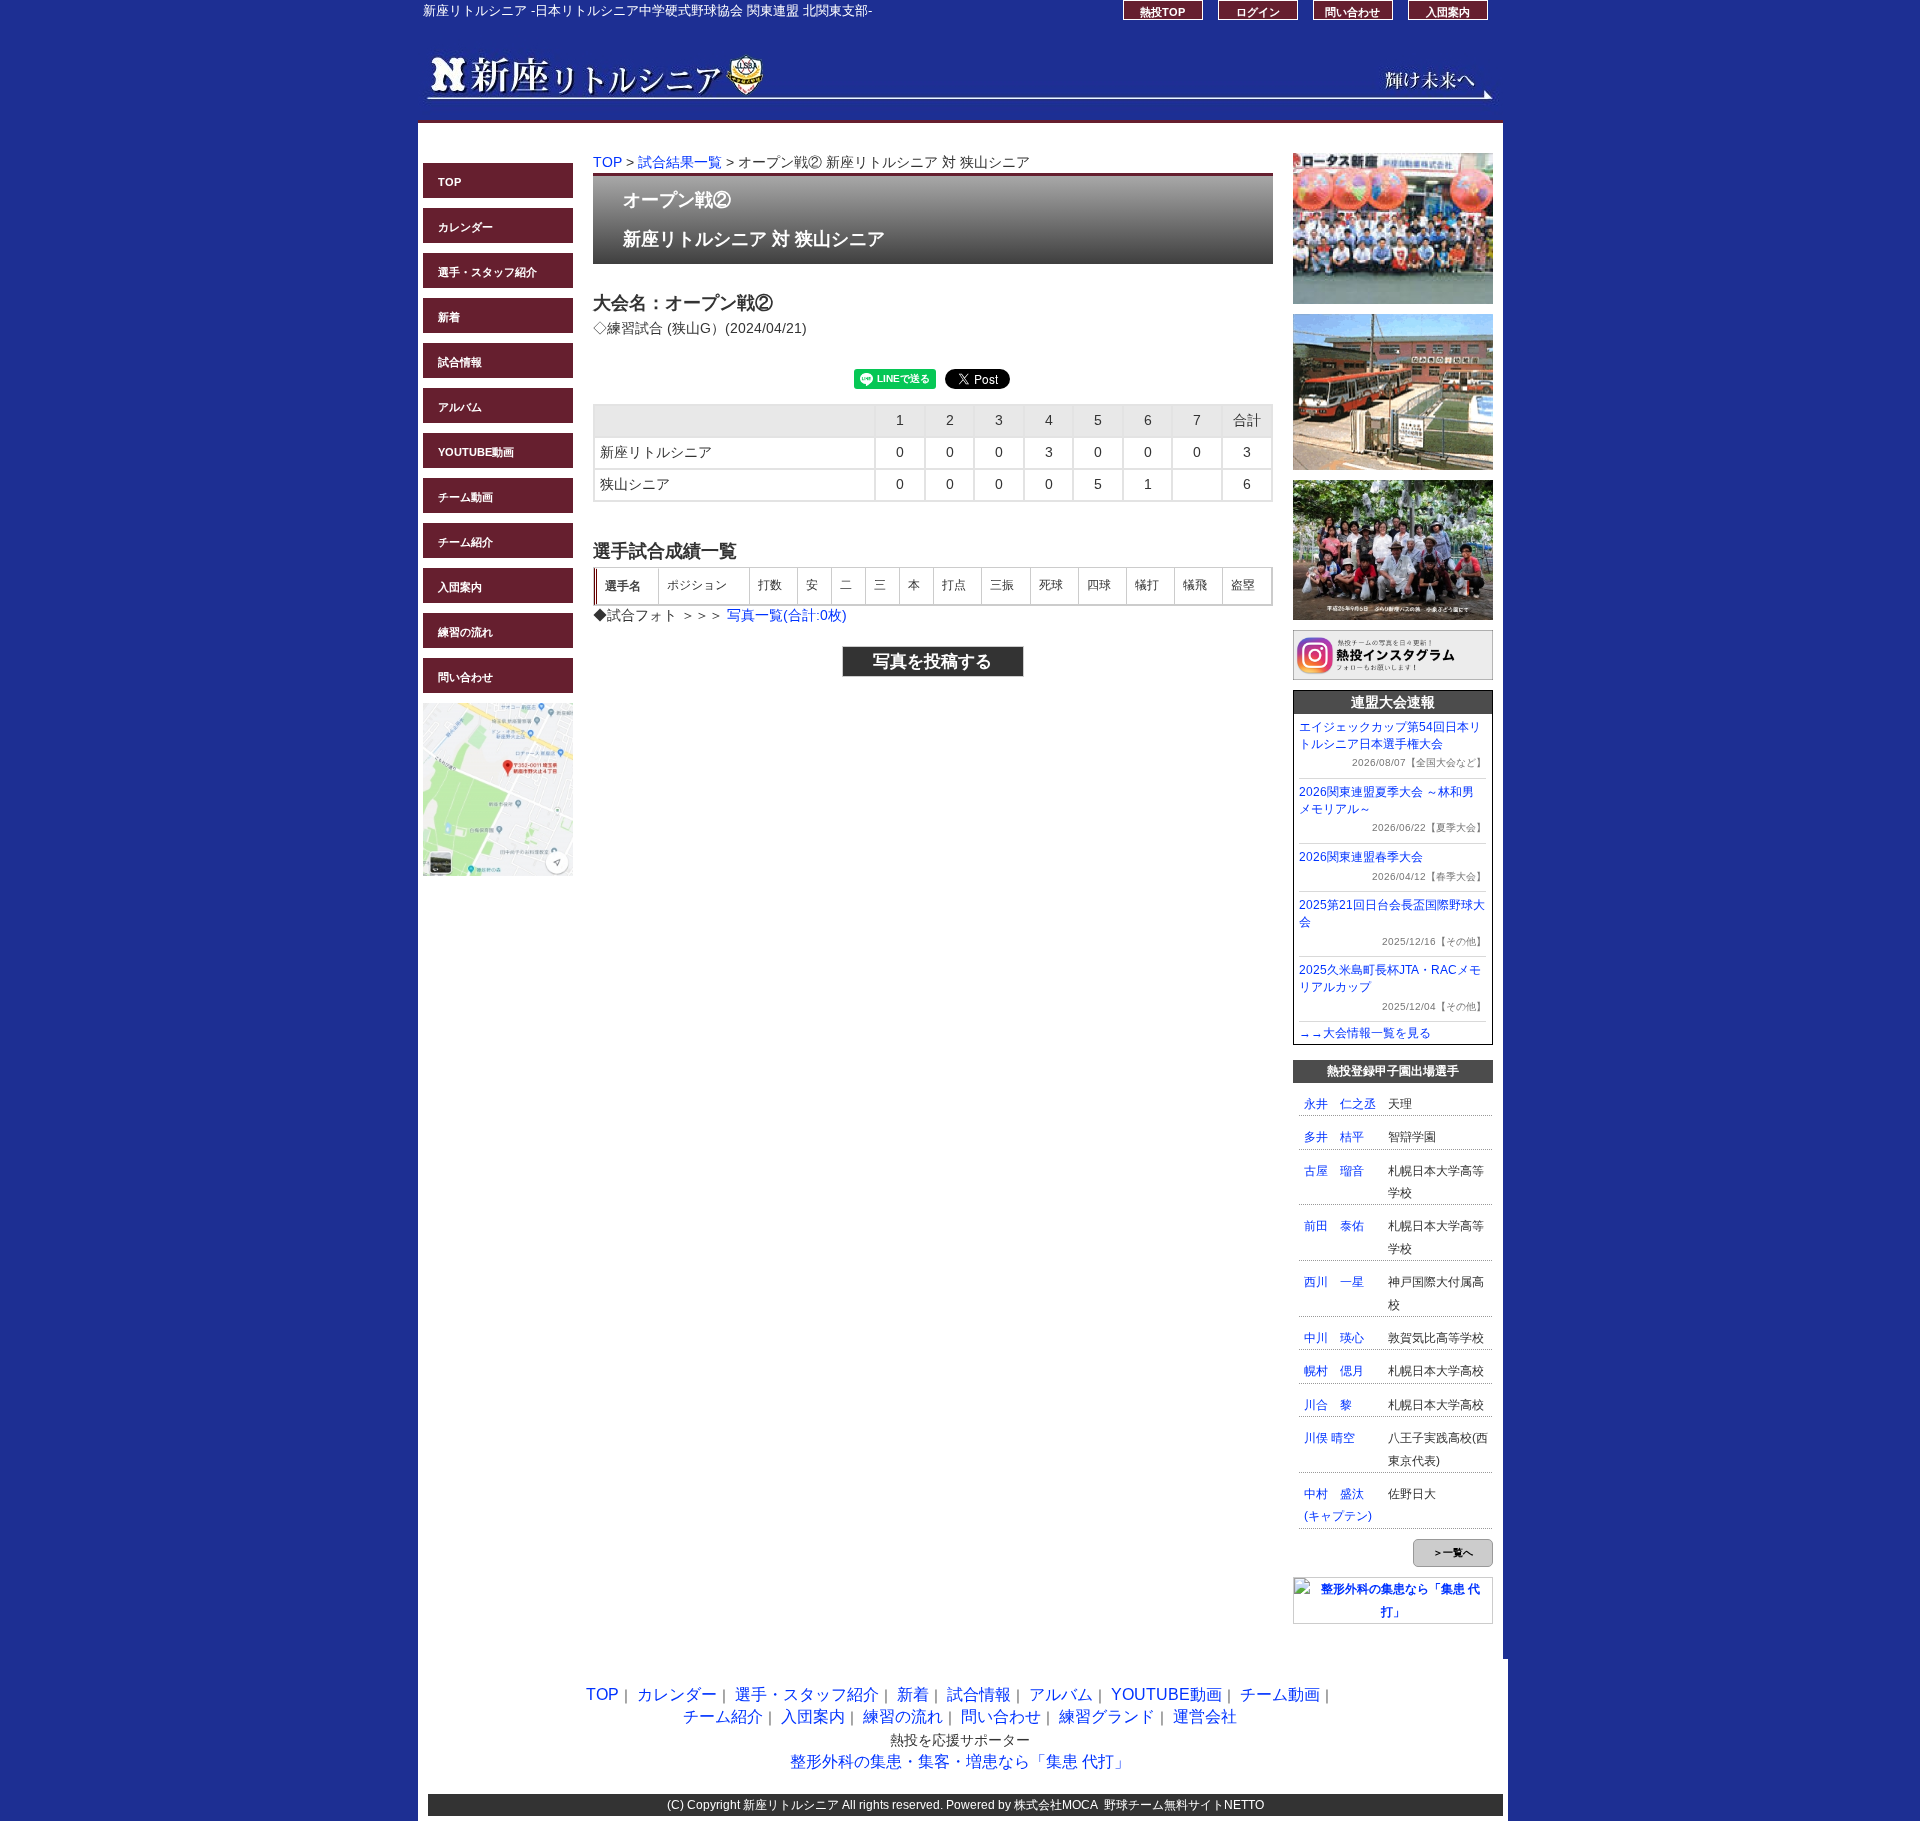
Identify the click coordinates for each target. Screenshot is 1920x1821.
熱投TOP (1162, 12)
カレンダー (465, 227)
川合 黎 (1328, 1405)
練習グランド (1107, 1716)
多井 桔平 (1334, 1137)
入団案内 (1448, 12)
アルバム (460, 407)
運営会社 (1205, 1716)
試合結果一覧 (680, 162)
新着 (449, 317)
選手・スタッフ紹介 (487, 272)
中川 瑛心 (1334, 1338)
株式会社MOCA (1056, 1805)
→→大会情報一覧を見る (1365, 1033)
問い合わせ (1352, 12)
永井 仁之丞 (1340, 1104)
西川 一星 (1334, 1282)
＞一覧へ (1453, 1552)
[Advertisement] (759, 822)
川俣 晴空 (1329, 1438)
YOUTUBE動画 (476, 452)
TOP (449, 182)
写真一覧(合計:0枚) (787, 615)
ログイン (1258, 12)
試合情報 (460, 362)
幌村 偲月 (1334, 1371)
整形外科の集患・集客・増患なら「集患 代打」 (960, 1761)
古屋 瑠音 (1334, 1171)
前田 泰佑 (1334, 1226)
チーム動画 (465, 497)
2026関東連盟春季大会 (1361, 857)
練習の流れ (465, 632)
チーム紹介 (465, 542)
